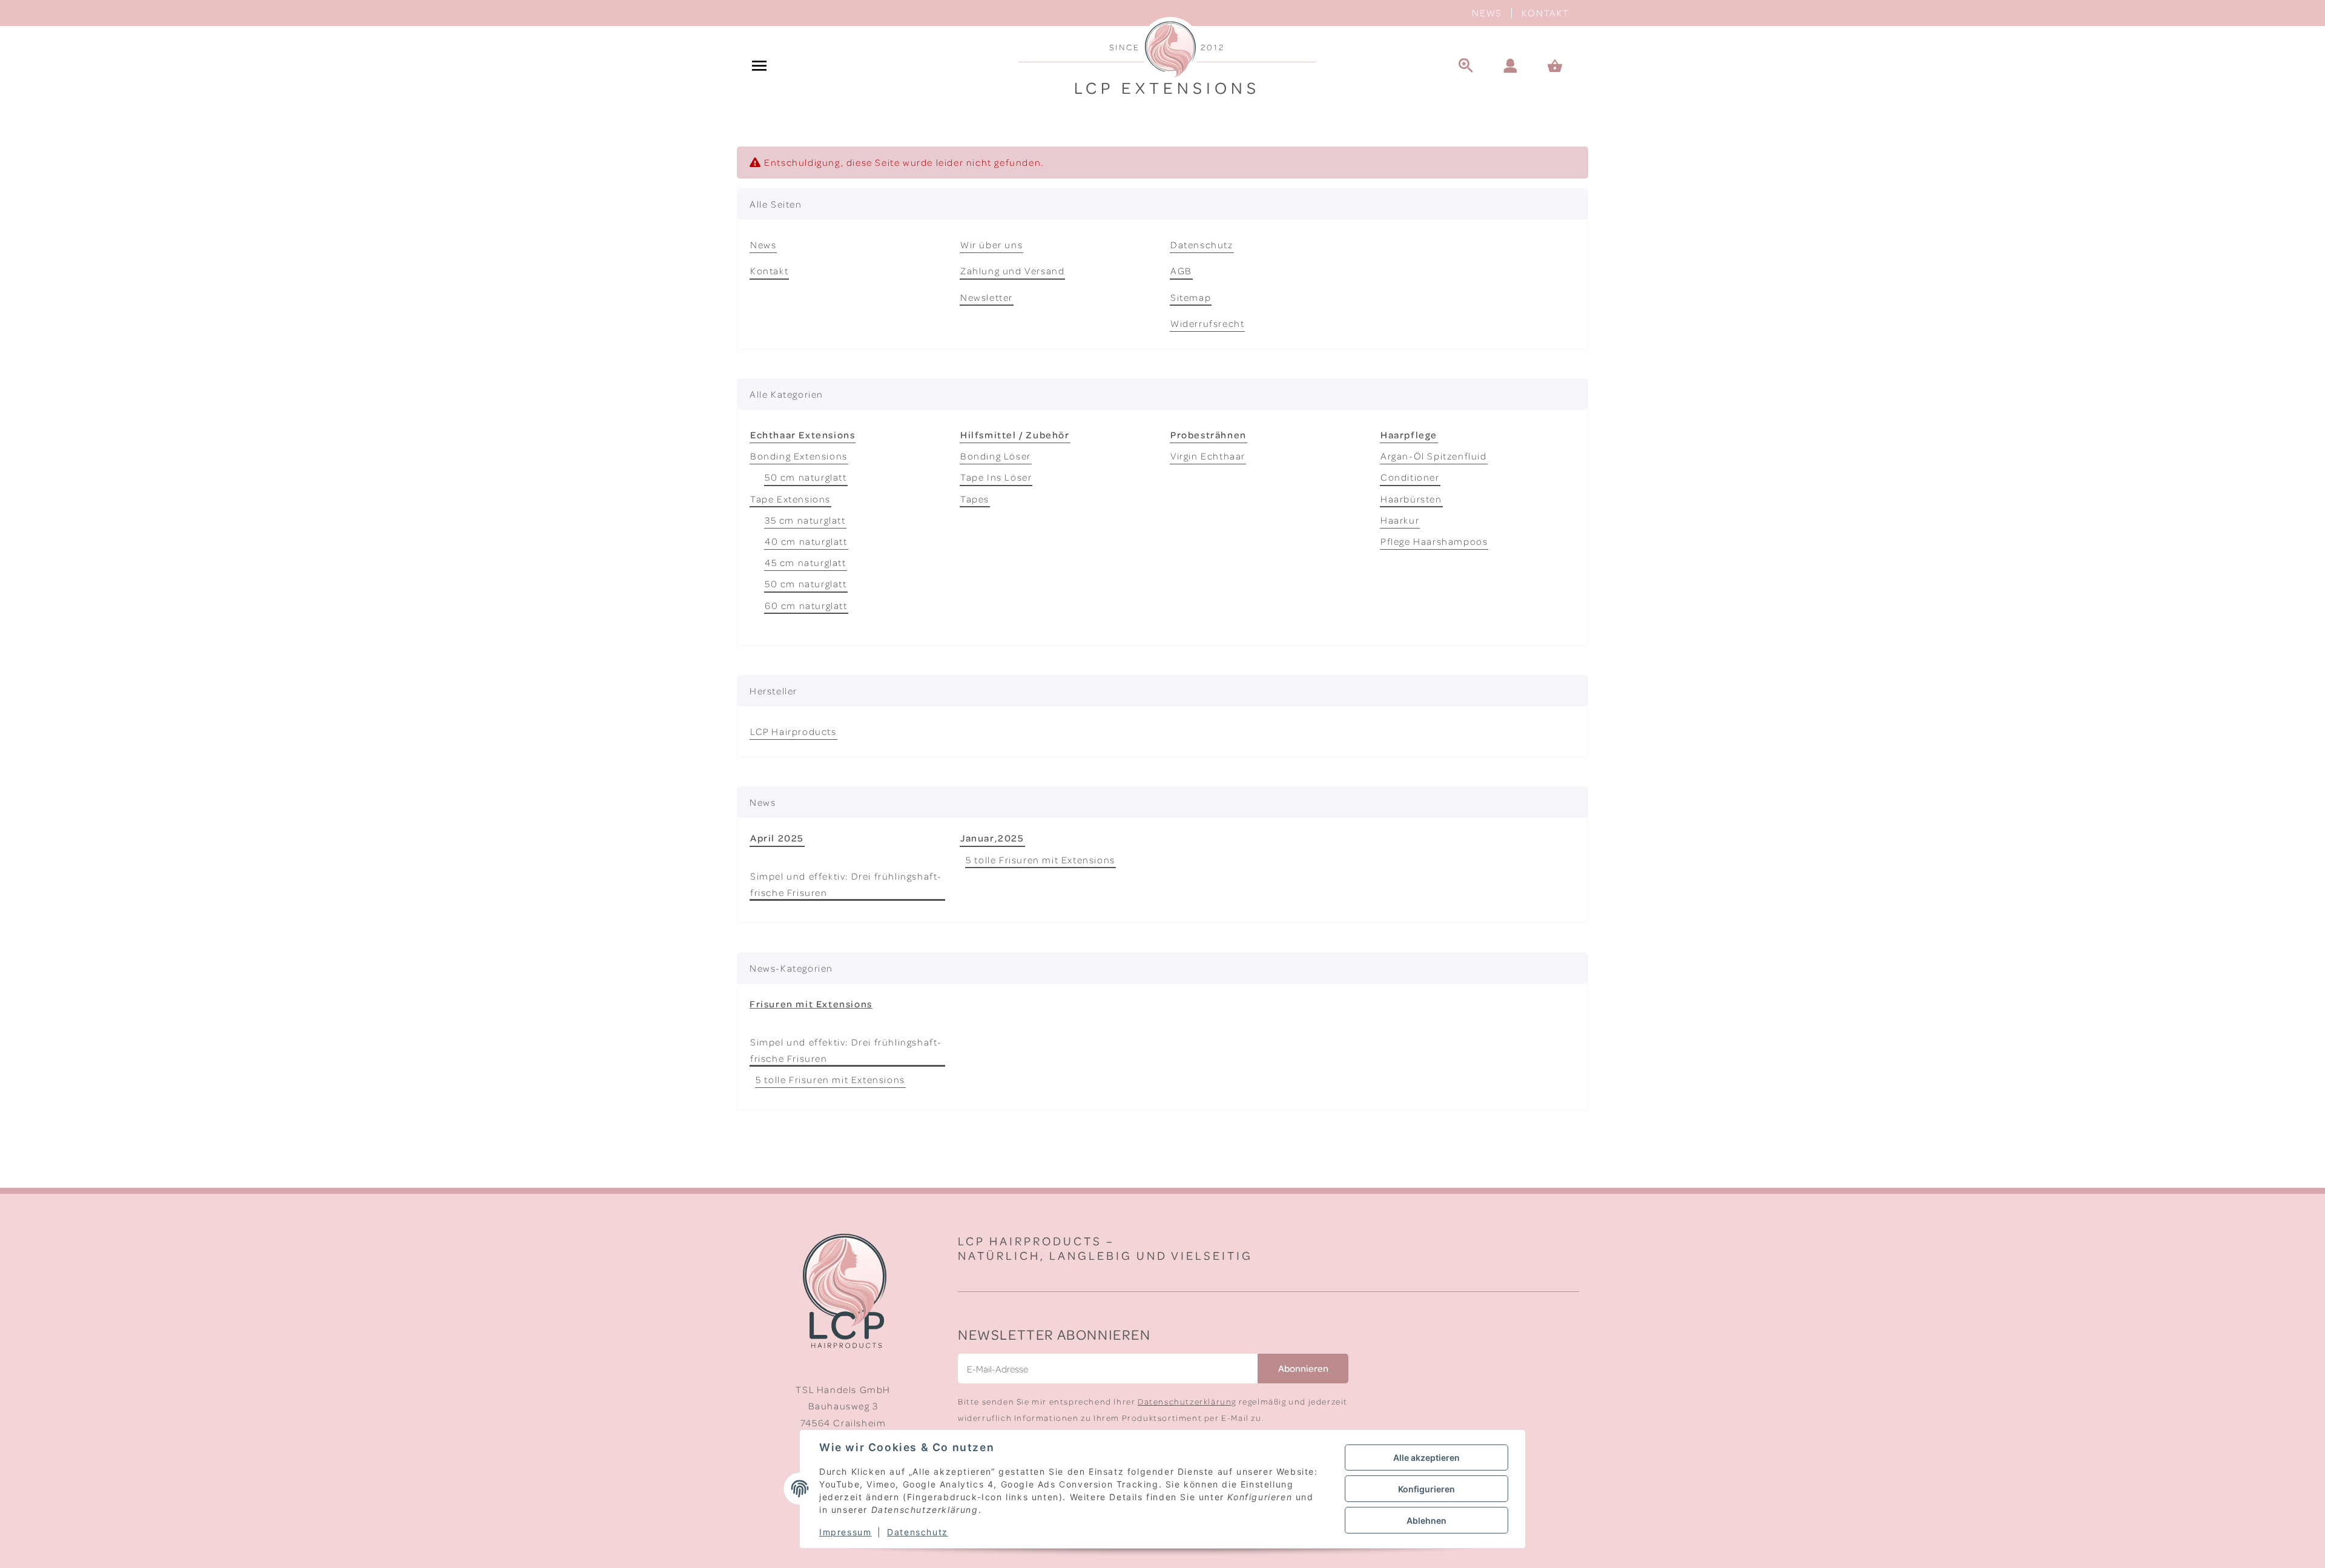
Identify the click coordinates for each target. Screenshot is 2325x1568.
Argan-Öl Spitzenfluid (1434, 456)
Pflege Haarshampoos (1434, 541)
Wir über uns (991, 245)
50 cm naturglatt (806, 477)
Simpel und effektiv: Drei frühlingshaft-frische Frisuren (846, 884)
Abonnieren (1303, 1368)
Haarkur (1400, 520)
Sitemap (1191, 297)
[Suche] (1466, 67)
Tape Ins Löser (996, 477)
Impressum (845, 1532)
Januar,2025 (992, 838)
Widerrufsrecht (1207, 323)
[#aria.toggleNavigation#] (759, 67)
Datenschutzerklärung (1187, 1401)
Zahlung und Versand (1012, 271)
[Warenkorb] (1560, 67)
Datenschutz (1202, 245)
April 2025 (777, 838)
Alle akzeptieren (1426, 1458)
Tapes (975, 499)
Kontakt (1545, 13)
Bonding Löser (996, 456)
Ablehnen (1426, 1520)
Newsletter (987, 297)
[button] (1511, 67)
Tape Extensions (790, 499)
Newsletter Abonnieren (1054, 1334)
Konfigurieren (1426, 1489)
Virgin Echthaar (1208, 456)
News (1487, 13)
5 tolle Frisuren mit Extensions (1040, 860)
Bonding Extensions (799, 456)
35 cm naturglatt (805, 520)
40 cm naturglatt (806, 541)
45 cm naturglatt (806, 562)
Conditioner (1410, 477)
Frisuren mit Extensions (811, 1004)
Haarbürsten (1411, 499)
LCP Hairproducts (793, 731)
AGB (1181, 271)
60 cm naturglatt (806, 605)
